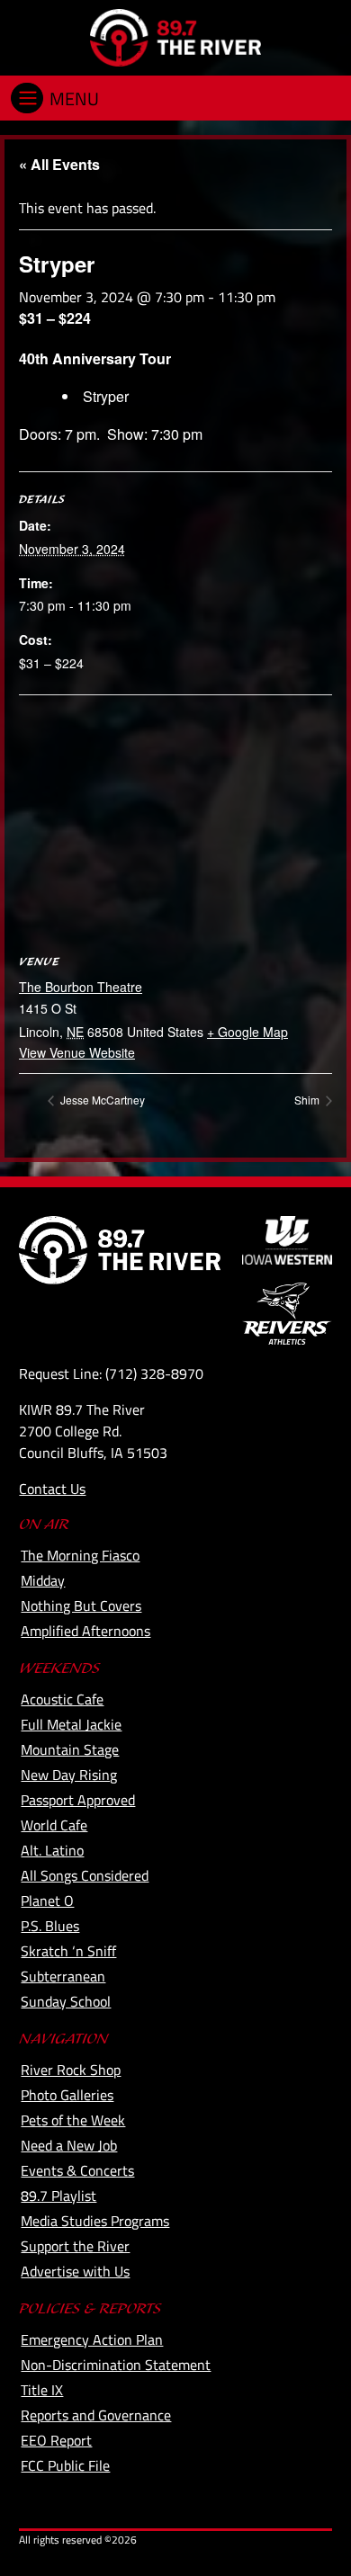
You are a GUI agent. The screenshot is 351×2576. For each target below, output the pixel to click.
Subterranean (63, 1976)
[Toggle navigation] (27, 98)
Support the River (75, 2246)
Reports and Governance (96, 2415)
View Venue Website (77, 1052)
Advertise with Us (75, 2271)
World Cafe (54, 1825)
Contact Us (52, 1489)
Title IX (42, 2390)
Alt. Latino (52, 1850)
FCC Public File (65, 2465)
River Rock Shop (71, 2070)
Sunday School (66, 2001)
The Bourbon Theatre (81, 987)
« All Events (59, 164)
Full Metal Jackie (71, 1724)
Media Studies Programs (95, 2221)
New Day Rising (69, 1775)
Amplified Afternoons (85, 1631)
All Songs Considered (85, 1875)
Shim (308, 1100)
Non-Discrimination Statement (116, 2365)
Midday (43, 1580)
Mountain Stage (70, 1749)
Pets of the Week (73, 2120)
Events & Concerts (77, 2170)
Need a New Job (69, 2145)
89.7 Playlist (58, 2196)
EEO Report (56, 2440)
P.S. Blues (50, 1926)
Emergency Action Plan (92, 2339)
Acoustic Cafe (62, 1699)
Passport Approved (78, 1800)
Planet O (47, 1901)
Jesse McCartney (101, 1100)
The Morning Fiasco (80, 1555)
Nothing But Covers (81, 1606)
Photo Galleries (67, 2095)
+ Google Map (247, 1032)
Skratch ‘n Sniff (68, 1951)
